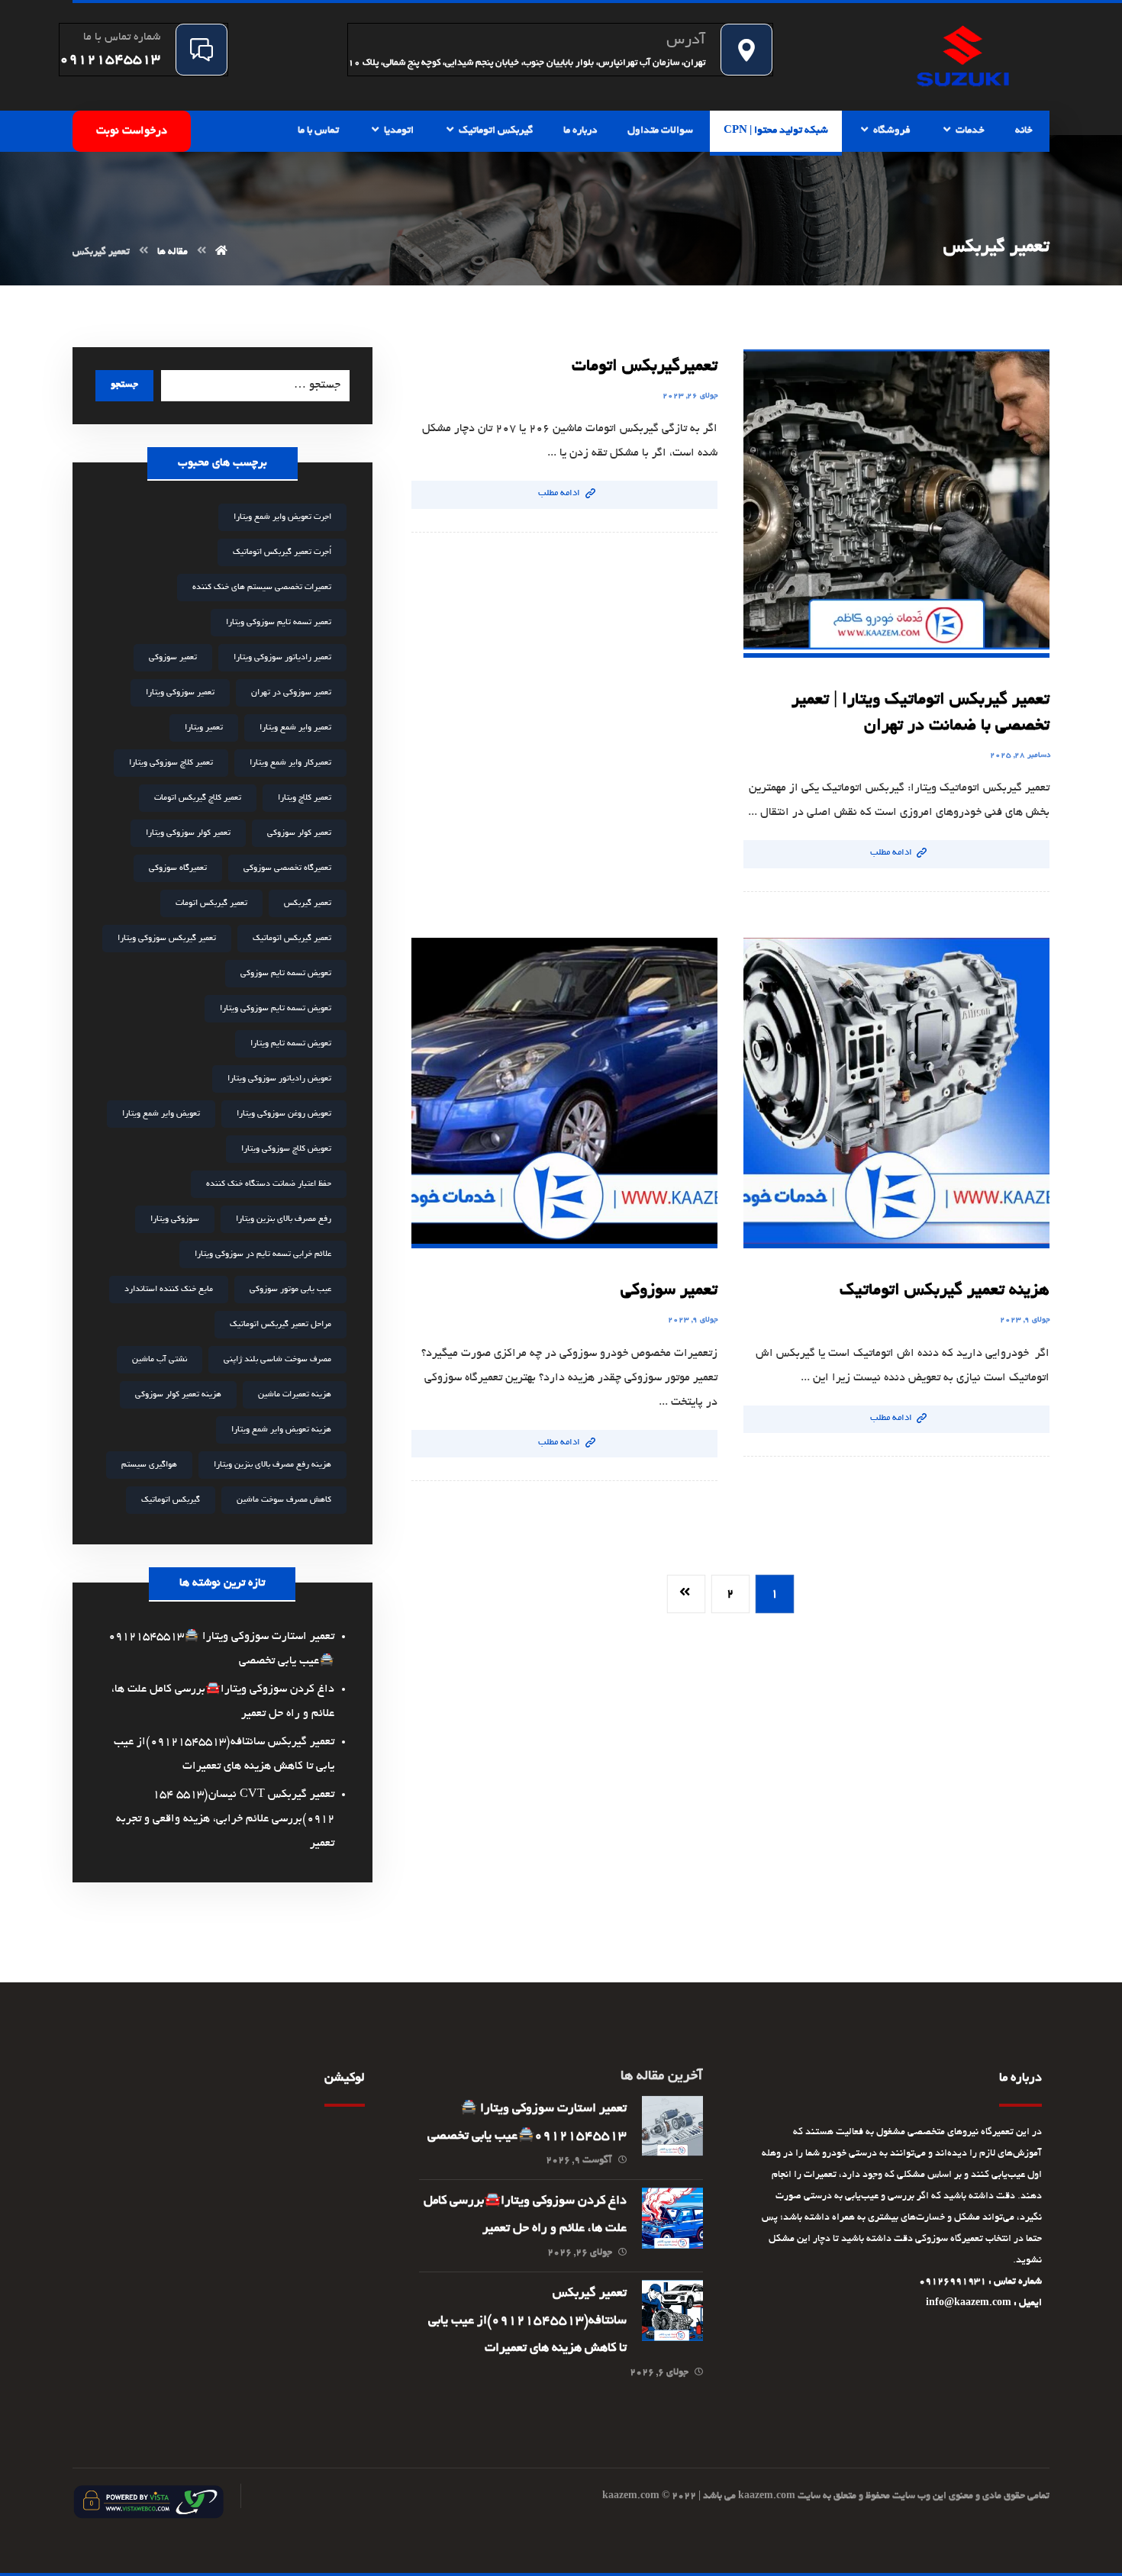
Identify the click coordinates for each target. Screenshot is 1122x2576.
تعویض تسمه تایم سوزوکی (286, 974)
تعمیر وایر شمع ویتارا (295, 728)
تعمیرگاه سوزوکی (178, 868)
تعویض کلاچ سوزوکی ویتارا (286, 1149)
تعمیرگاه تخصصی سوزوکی (287, 868)
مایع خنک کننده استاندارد (169, 1290)
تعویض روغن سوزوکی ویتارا (284, 1114)
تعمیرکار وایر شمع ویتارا (290, 763)
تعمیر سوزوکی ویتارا (180, 693)
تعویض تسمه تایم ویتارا (291, 1044)
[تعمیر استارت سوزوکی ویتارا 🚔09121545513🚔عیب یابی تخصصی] (672, 2126)
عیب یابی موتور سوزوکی (290, 1290)
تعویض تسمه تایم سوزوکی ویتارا (276, 1009)
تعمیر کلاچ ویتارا (305, 798)
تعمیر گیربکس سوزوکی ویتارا (167, 939)
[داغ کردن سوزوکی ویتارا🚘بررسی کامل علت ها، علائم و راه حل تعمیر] (672, 2218)
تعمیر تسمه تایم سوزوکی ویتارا (279, 623)
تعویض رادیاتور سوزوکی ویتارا (279, 1079)
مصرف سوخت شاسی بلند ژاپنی (277, 1360)
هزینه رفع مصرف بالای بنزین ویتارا (272, 1465)
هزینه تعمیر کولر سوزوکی (178, 1395)
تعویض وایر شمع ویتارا (161, 1114)
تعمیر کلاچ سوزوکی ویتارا (171, 763)
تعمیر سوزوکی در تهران (291, 693)
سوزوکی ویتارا (175, 1219)
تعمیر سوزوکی (173, 658)
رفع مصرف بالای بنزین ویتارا (284, 1219)
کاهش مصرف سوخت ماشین (284, 1500)
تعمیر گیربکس (308, 903)
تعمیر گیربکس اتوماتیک (292, 939)
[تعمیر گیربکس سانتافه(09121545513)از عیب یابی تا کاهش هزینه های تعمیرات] (672, 2310)
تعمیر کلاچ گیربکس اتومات (198, 798)
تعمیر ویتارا (204, 728)
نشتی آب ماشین (160, 1360)
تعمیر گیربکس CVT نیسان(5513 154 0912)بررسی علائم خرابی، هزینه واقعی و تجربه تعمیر (225, 1819)
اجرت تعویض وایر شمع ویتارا (282, 517)
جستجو (124, 385)
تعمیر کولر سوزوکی (299, 833)
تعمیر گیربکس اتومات (211, 903)
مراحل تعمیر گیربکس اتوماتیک (280, 1325)
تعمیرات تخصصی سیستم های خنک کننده (262, 588)
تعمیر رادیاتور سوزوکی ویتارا (282, 658)
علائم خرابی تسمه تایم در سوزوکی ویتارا (263, 1254)
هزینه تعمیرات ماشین (295, 1395)
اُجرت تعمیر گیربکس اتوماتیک (282, 552)
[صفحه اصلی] (221, 253)
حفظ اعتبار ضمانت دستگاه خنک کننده (269, 1184)
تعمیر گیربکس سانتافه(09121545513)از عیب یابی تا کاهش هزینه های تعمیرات (527, 2321)
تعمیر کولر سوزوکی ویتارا (188, 833)
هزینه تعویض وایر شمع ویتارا (281, 1430)
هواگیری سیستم (149, 1465)
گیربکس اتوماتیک (171, 1500)
